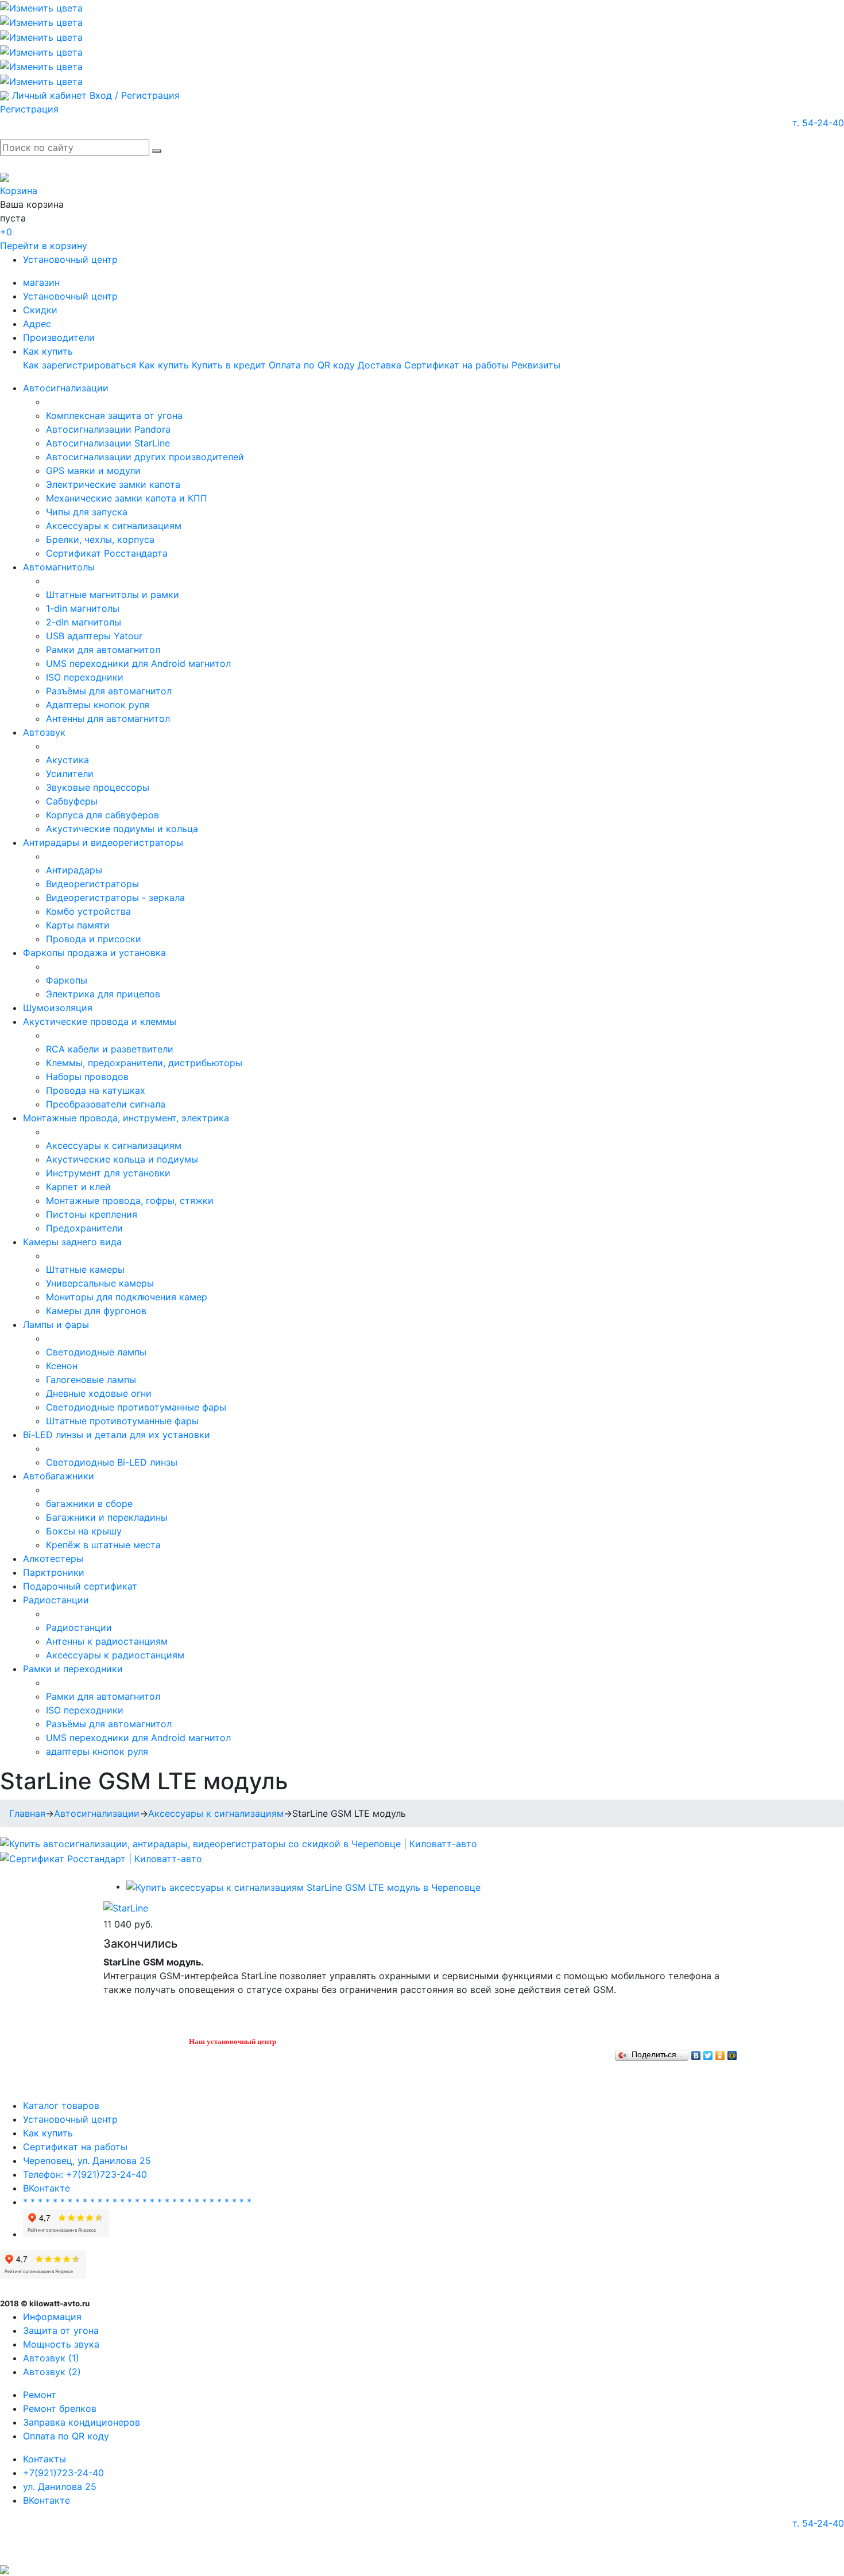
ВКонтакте (47, 2188)
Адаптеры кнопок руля (98, 705)
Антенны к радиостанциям (107, 1641)
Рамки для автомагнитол (103, 650)
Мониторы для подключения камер (127, 1297)
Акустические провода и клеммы (100, 1021)
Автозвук (44, 732)
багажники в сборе (89, 1503)
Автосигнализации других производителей (145, 457)
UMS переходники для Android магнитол (138, 663)
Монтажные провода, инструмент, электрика (126, 1118)
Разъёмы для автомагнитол (109, 691)
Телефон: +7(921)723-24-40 (85, 2174)
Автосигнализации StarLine (108, 443)
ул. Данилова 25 (60, 2486)
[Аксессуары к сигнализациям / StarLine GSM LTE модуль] (303, 1886)
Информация (52, 2317)
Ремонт (40, 2395)
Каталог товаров (61, 2105)
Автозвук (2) (52, 2372)
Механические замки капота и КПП (127, 498)
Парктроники (54, 1572)
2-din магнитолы (84, 622)
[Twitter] (708, 2053)
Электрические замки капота (113, 484)
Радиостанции (56, 1600)
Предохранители (84, 1228)
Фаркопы (67, 980)
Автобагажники (59, 1476)
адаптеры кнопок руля (97, 1751)
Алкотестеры (53, 1559)
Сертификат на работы (456, 365)
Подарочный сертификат (80, 1586)
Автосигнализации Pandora (108, 429)
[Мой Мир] (732, 2053)
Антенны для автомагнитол (108, 718)
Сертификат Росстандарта (107, 553)
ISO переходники (85, 677)
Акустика (67, 760)
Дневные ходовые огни (99, 1393)
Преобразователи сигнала (106, 1104)
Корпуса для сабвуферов (102, 815)
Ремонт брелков (60, 2408)
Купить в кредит (229, 365)
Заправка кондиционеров (82, 2422)
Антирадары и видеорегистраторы (103, 842)
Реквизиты (536, 365)
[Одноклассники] (720, 2053)
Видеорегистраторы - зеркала (115, 897)
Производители (59, 337)
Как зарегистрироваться (80, 365)
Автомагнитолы (59, 567)
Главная (27, 1813)
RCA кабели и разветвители (110, 1049)
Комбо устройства (88, 911)
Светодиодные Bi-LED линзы (112, 1462)
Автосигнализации (66, 388)
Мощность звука (61, 2344)
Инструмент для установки (108, 1173)
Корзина (19, 191)
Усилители (70, 774)
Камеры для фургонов (96, 1311)
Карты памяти (78, 925)
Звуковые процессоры (98, 787)
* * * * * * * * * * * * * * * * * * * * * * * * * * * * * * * (137, 2202)
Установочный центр (70, 259)
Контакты (44, 2459)
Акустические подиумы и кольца (122, 829)
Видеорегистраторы (92, 884)
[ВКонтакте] (696, 2053)
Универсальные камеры (100, 1283)
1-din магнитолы (83, 608)
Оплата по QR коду (312, 365)
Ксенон (62, 1366)
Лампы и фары (56, 1324)
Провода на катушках (96, 1090)
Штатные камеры (85, 1269)
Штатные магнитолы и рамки (113, 595)
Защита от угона (61, 2330)
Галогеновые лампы (91, 1380)
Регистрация (29, 109)
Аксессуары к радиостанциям (115, 1655)
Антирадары (74, 870)
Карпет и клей (78, 1187)
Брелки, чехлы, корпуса (100, 539)
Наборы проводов (87, 1077)
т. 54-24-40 (818, 123)
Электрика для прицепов (103, 994)
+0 (6, 232)
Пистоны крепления (92, 1214)
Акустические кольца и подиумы (122, 1159)
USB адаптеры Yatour (94, 636)
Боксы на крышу (84, 1531)
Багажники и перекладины (107, 1517)
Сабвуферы (72, 801)
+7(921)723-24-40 (63, 2473)
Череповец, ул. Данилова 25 (87, 2161)
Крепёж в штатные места (103, 1545)
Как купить (48, 351)
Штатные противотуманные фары (122, 1421)
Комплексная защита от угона (114, 415)
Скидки (40, 310)
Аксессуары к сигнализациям (114, 526)
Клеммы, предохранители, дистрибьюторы (144, 1063)
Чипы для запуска (87, 512)
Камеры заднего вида (72, 1242)
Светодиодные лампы (96, 1352)
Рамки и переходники (73, 1669)
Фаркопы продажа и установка (94, 953)
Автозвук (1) (51, 2358)
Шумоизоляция (58, 1008)
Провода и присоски (94, 939)
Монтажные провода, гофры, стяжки (130, 1200)
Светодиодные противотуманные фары (136, 1407)
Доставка (380, 365)
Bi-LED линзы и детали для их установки (117, 1435)
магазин (41, 282)
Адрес (37, 324)
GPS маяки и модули (93, 471)
